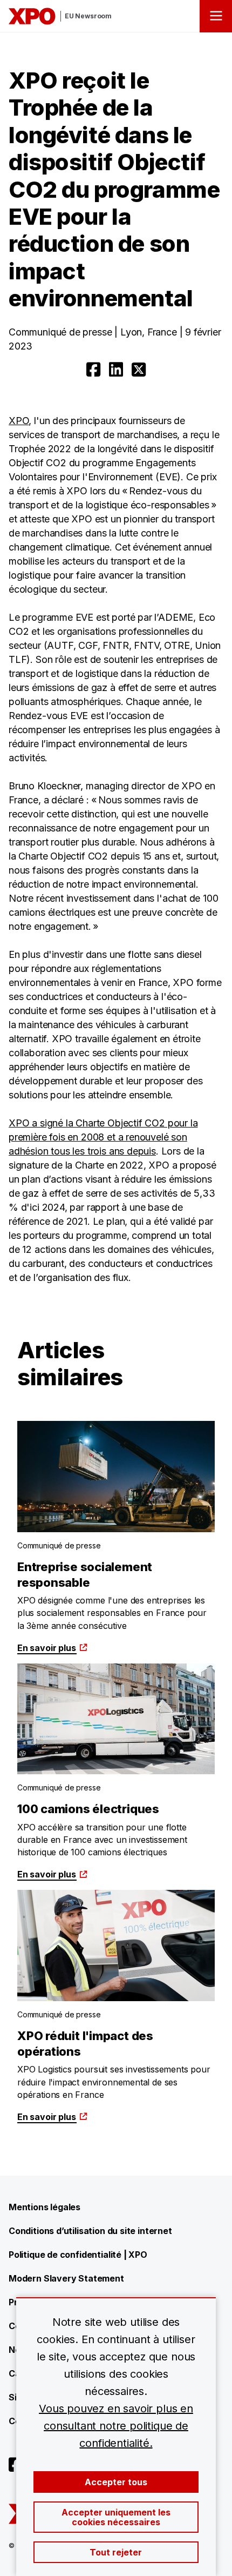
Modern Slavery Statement (66, 2278)
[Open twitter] (139, 370)
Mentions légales (45, 2207)
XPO (19, 421)
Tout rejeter (116, 2552)
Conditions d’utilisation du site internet (90, 2231)
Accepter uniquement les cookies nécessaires (116, 2517)
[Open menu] (216, 16)
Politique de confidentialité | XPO (78, 2255)
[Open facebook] (93, 370)
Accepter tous (116, 2482)
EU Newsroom (88, 16)
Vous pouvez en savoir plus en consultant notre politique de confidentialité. (116, 2426)
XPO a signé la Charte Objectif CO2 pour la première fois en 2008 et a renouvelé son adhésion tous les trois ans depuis (103, 1137)
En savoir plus (46, 1648)
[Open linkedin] (116, 370)
